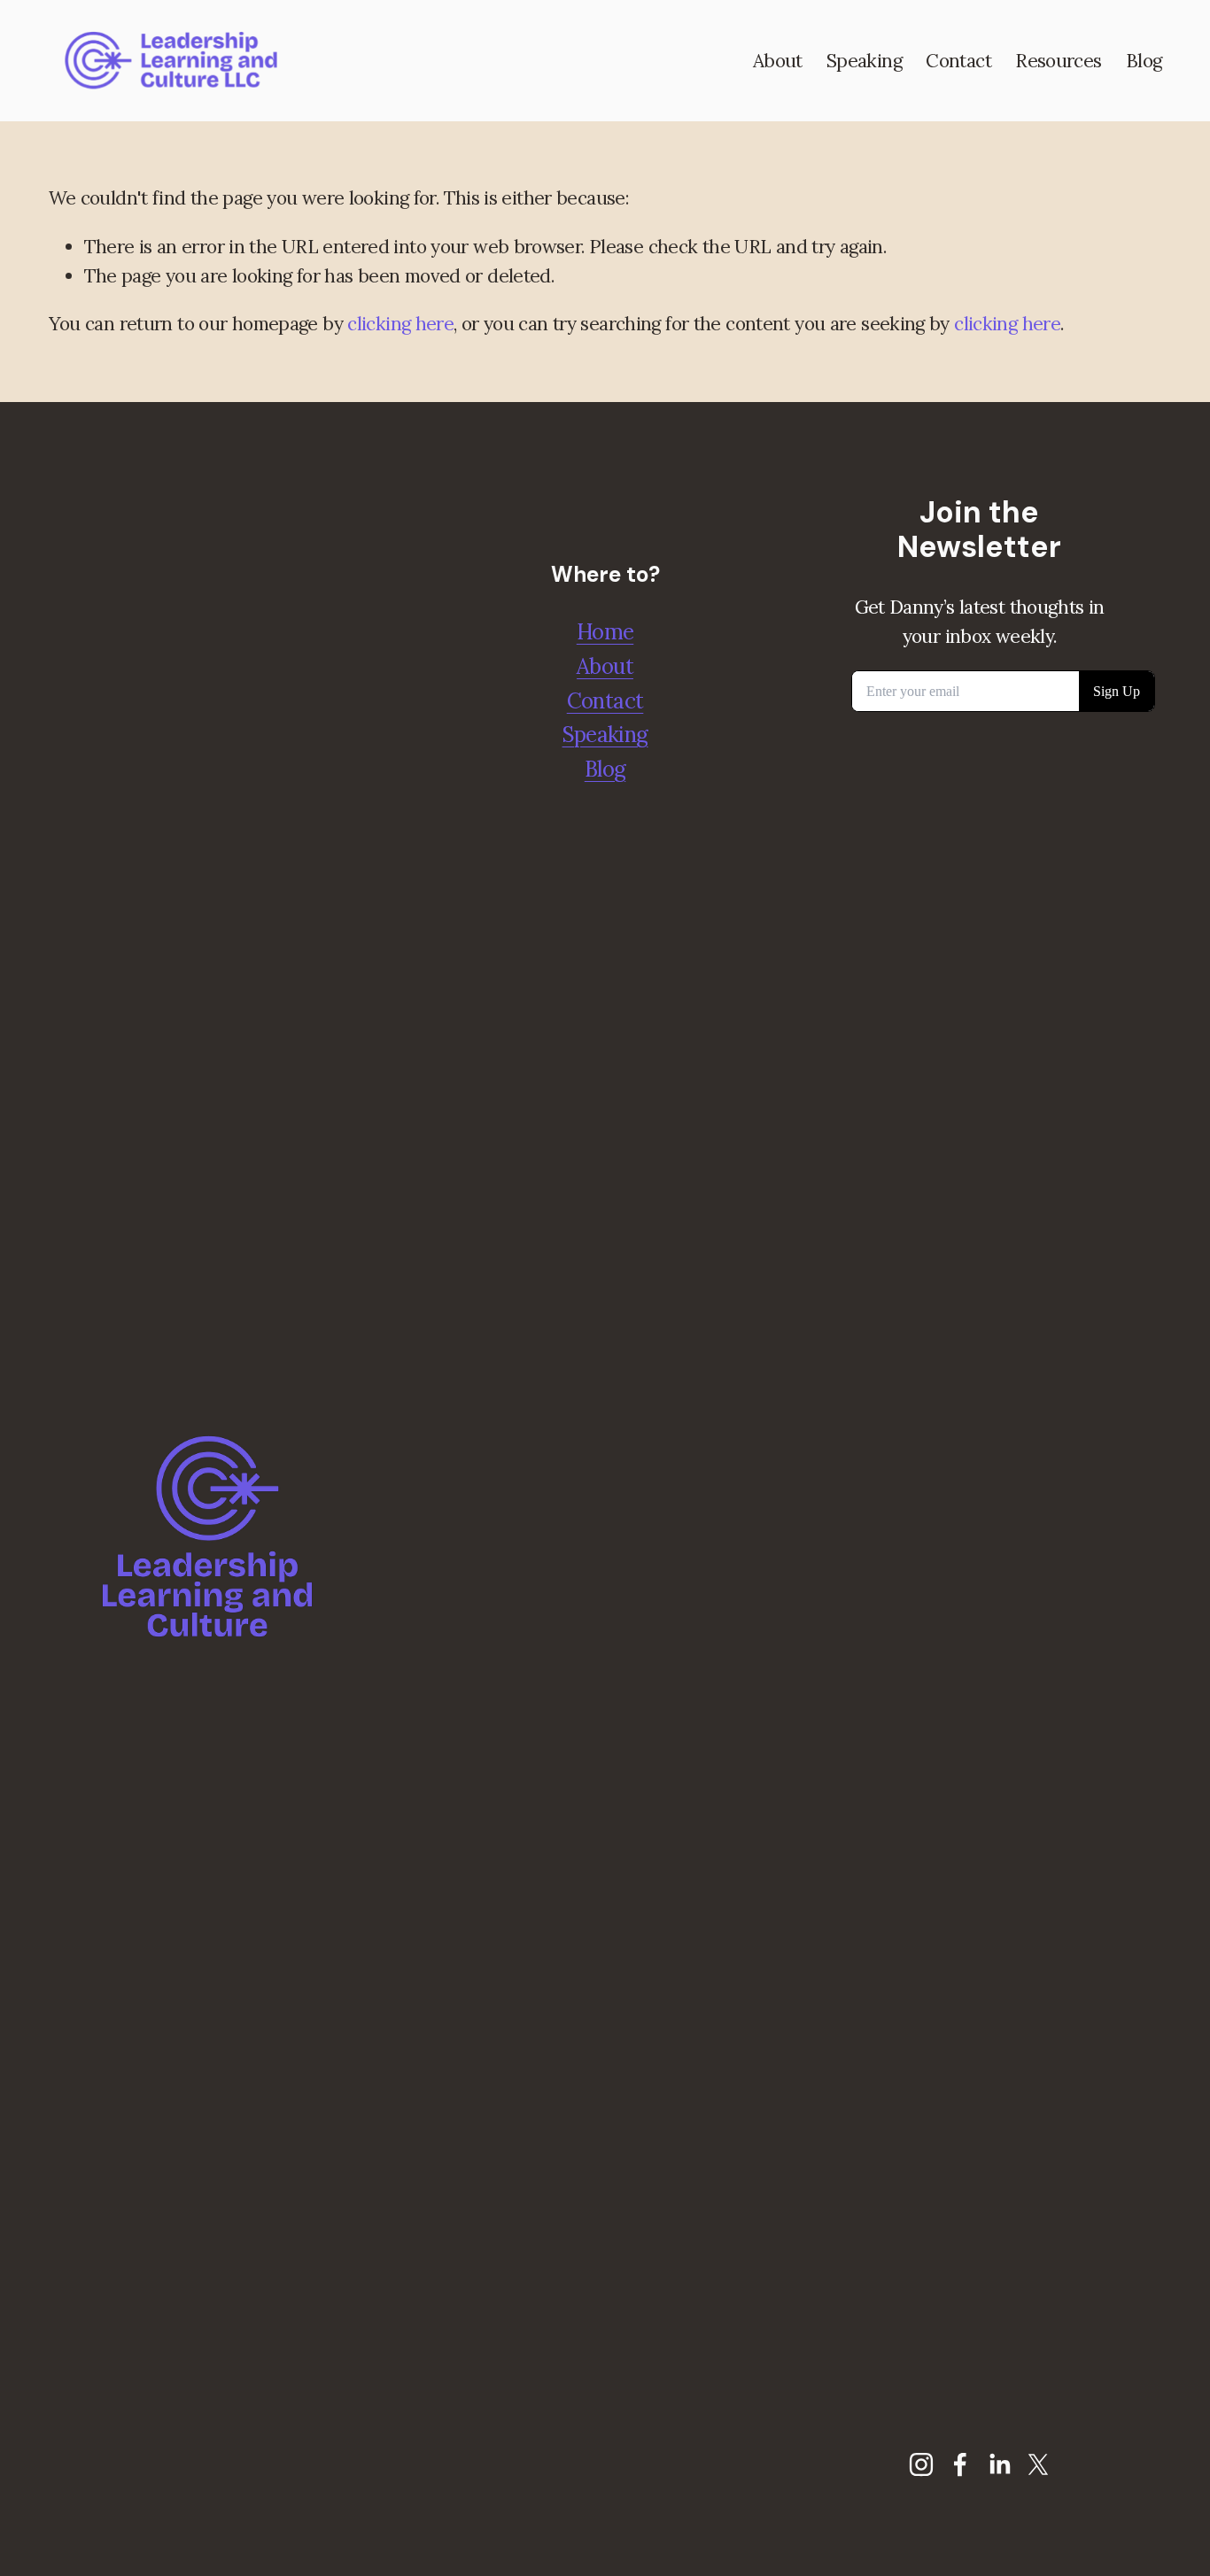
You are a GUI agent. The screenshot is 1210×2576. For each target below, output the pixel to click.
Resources (1058, 61)
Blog (1144, 61)
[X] (1038, 2464)
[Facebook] (960, 2464)
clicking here (400, 324)
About (778, 61)
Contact (958, 61)
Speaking (864, 61)
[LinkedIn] (999, 2464)
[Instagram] (921, 2464)
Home (605, 632)
